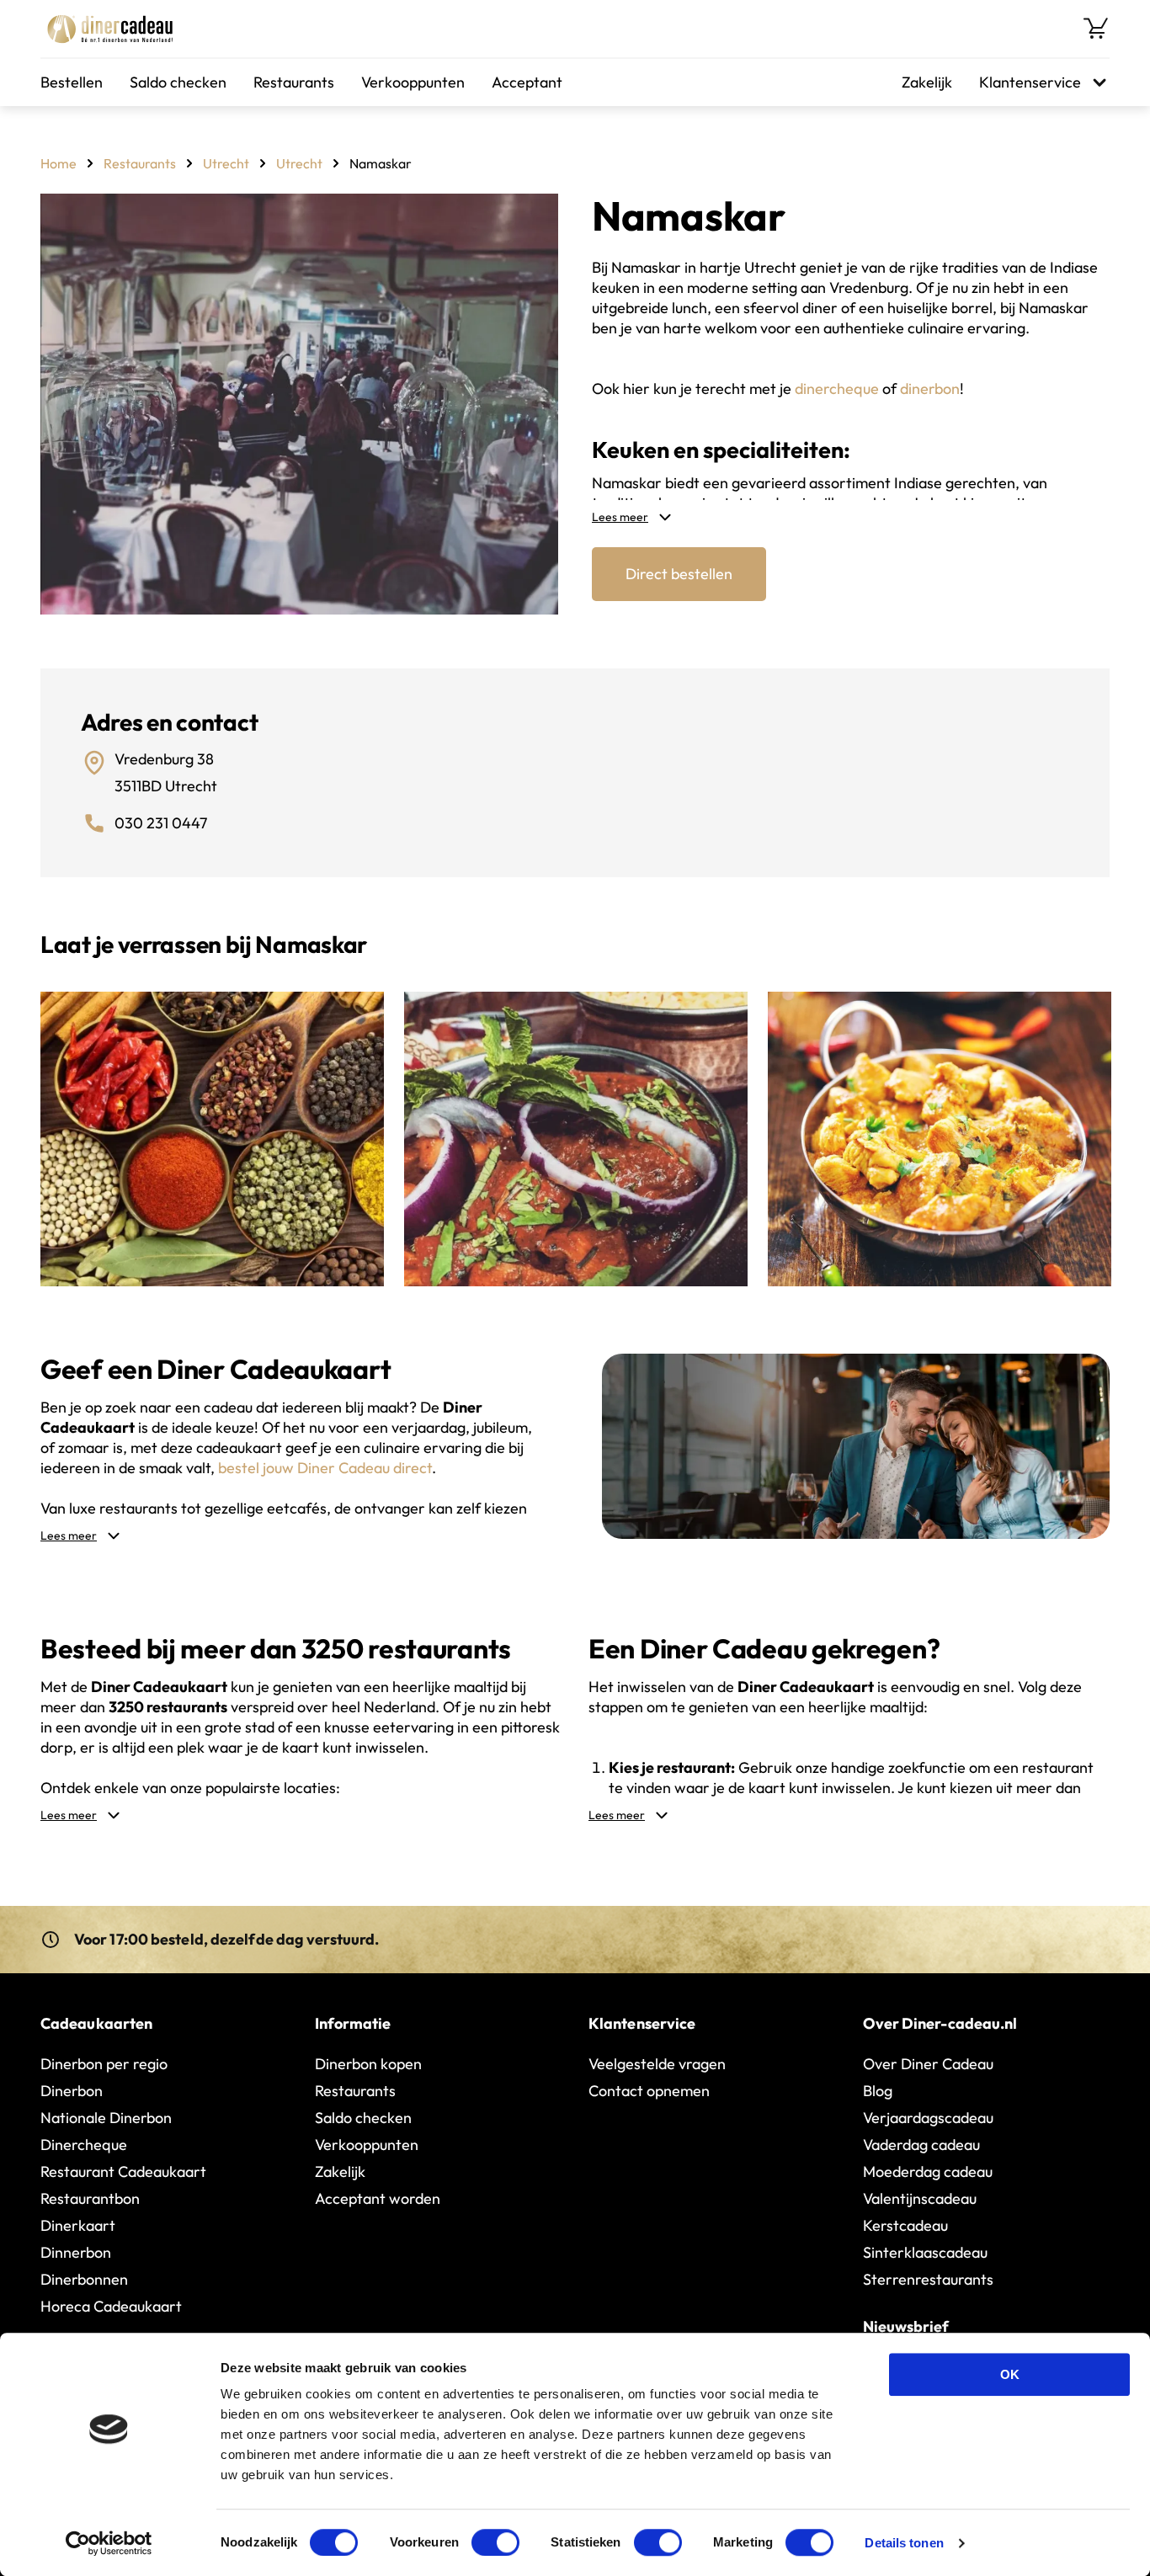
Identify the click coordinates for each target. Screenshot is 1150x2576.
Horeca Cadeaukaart (111, 2306)
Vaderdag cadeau (921, 2145)
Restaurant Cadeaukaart (123, 2172)
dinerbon (930, 389)
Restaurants (294, 82)
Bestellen (72, 82)
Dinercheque (84, 2145)
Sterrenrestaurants (928, 2279)
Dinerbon (72, 2091)
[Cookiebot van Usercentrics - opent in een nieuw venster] (109, 2543)
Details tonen (904, 2543)
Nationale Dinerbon (106, 2118)
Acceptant (527, 82)
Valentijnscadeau (920, 2198)
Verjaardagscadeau (928, 2118)
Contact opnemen (649, 2091)
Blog (878, 2091)
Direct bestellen (679, 574)
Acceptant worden (378, 2198)
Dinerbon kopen (368, 2064)
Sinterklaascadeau (925, 2252)
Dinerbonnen (84, 2279)
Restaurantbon (90, 2198)
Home (59, 163)
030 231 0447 (161, 823)
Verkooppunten (413, 82)
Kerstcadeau (905, 2225)
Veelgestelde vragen (657, 2064)
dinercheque (837, 389)
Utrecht (226, 163)
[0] (1096, 29)
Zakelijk (927, 82)
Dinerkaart (78, 2225)
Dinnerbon (76, 2252)
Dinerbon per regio (104, 2064)
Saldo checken (178, 82)
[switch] (495, 2542)
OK (1010, 2374)
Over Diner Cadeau (928, 2064)
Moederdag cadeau (928, 2172)
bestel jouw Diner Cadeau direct (325, 1468)
